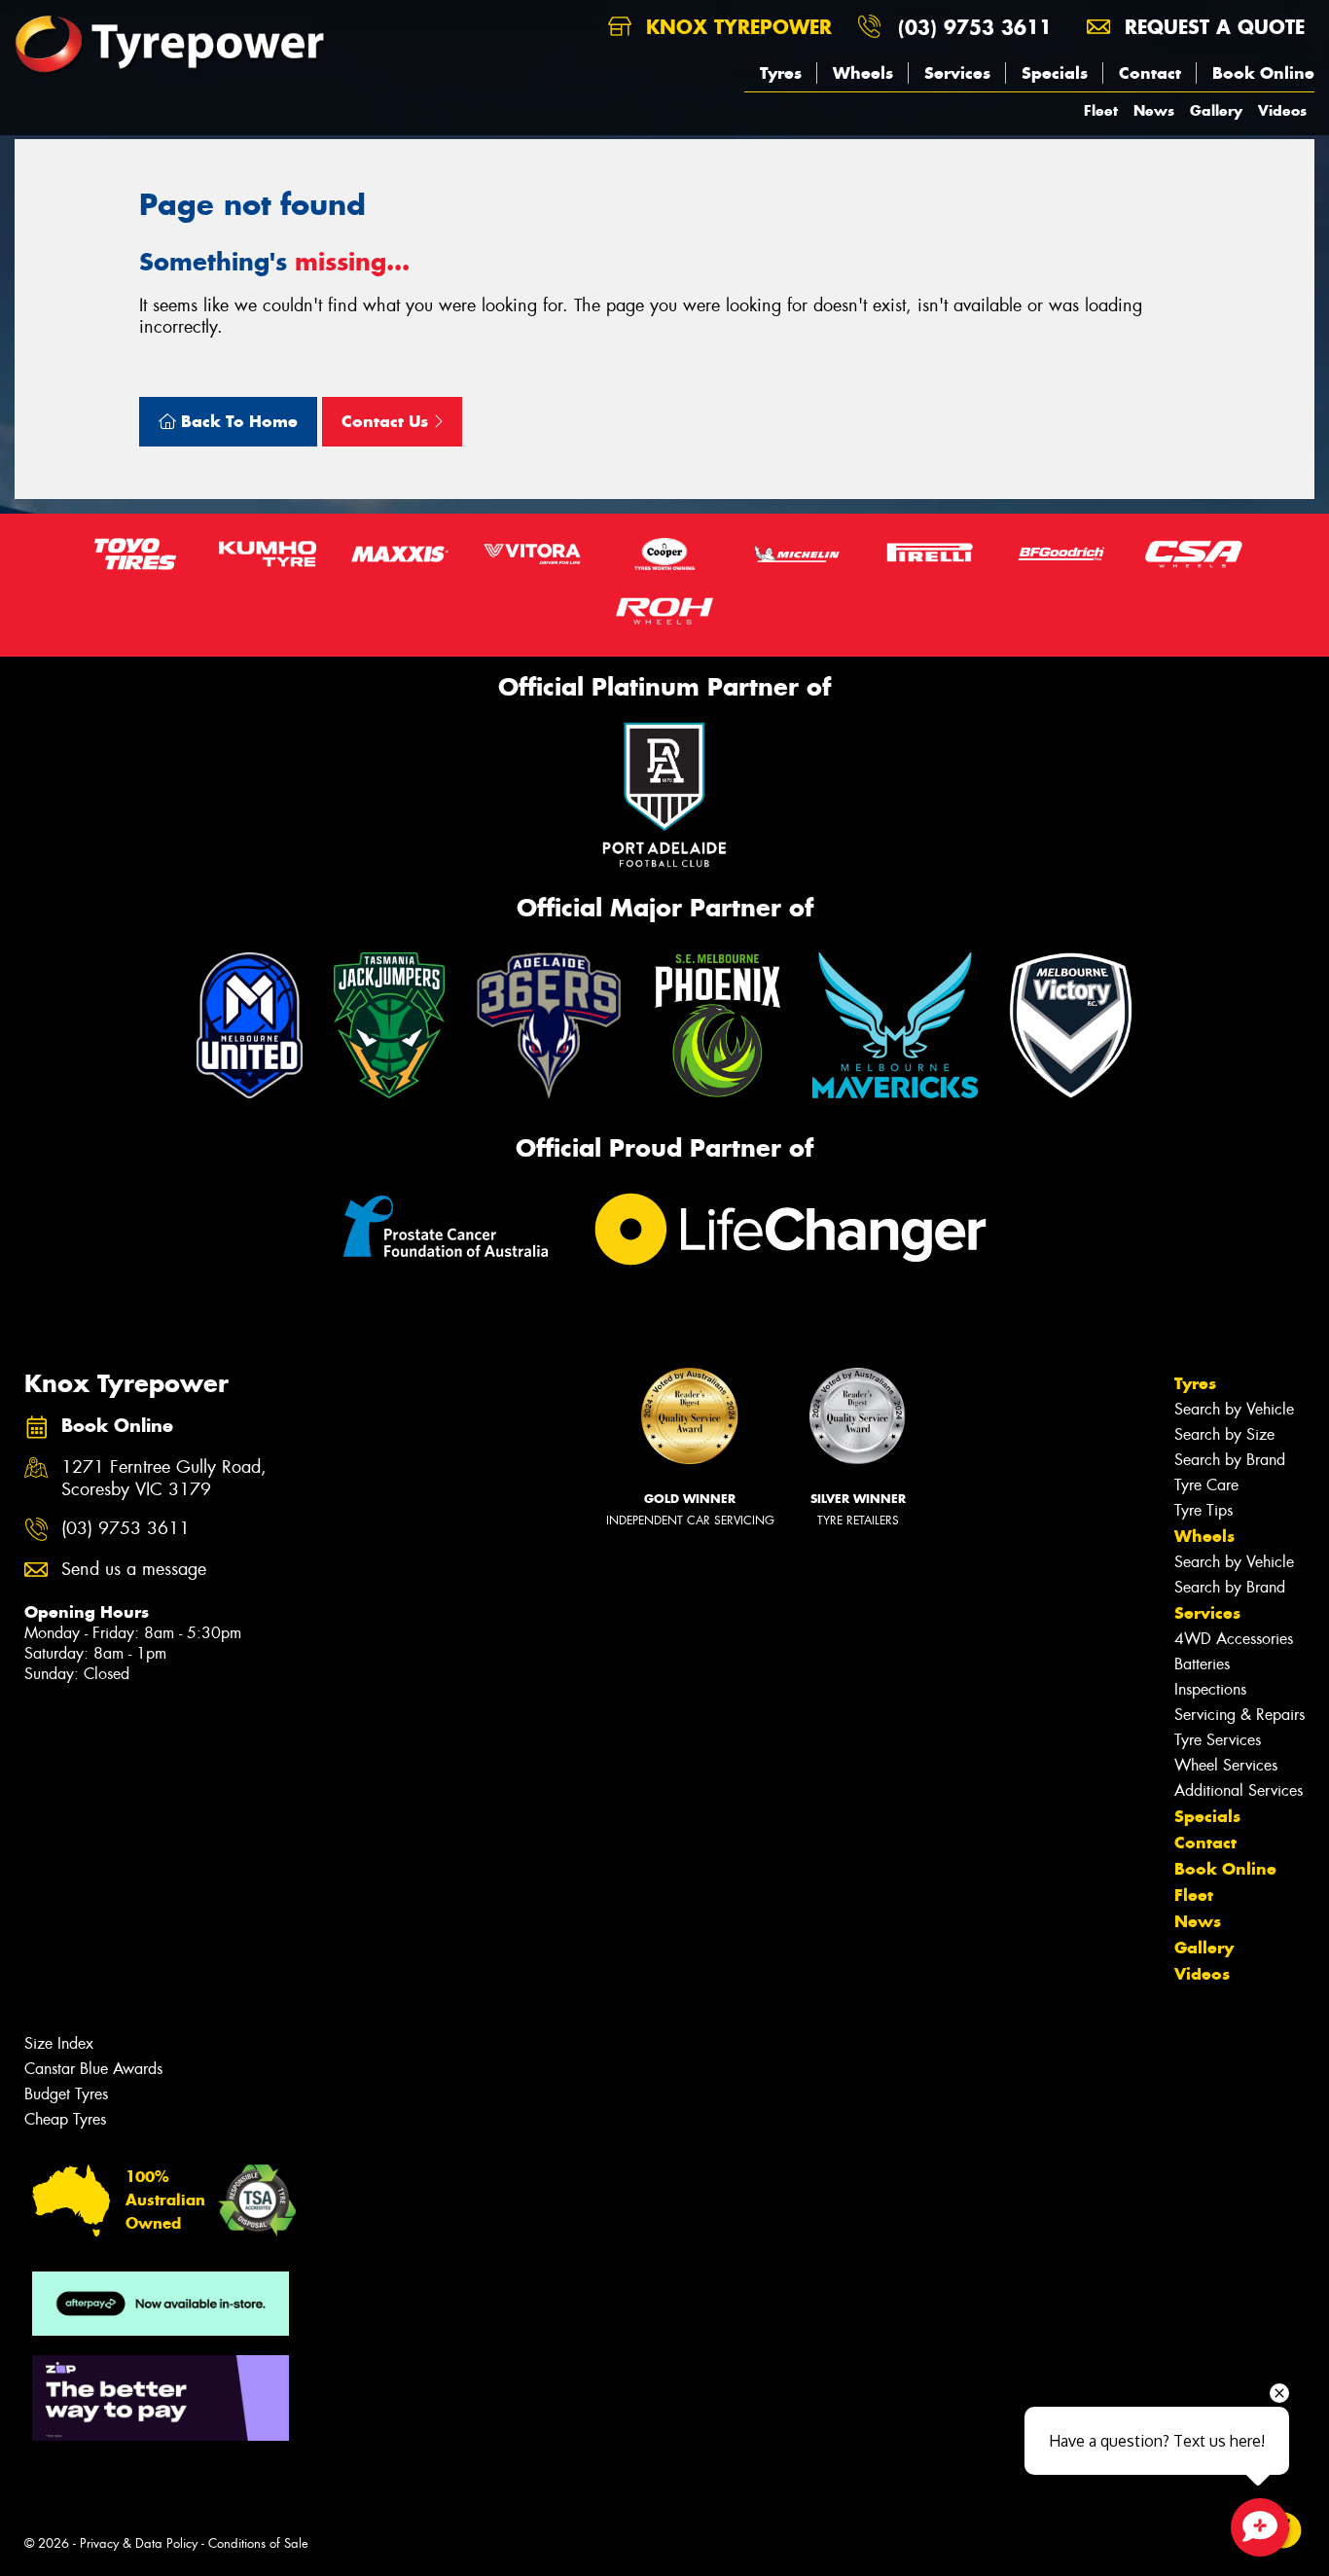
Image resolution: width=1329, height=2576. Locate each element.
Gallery (1216, 110)
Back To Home (237, 421)
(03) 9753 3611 (975, 27)
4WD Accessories (1234, 1639)
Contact (1150, 73)
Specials (1055, 73)
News (1154, 110)
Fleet (1101, 110)
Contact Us (387, 421)
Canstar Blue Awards (93, 2069)
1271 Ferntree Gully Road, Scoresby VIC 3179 (164, 1479)
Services (957, 73)
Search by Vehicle (1234, 1409)
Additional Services (1239, 1790)
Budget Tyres (66, 2094)
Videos (1282, 110)
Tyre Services (1218, 1740)
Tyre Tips (1203, 1510)
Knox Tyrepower (736, 27)
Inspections (1210, 1689)
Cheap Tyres (65, 2119)
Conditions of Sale (258, 2543)
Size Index (59, 2043)
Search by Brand (1230, 1460)
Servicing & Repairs (1239, 1715)
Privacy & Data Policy (139, 2543)
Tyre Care (1206, 1485)
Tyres (781, 73)
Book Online (1263, 73)
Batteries (1202, 1664)
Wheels (863, 73)
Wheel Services (1226, 1765)
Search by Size (1224, 1434)
